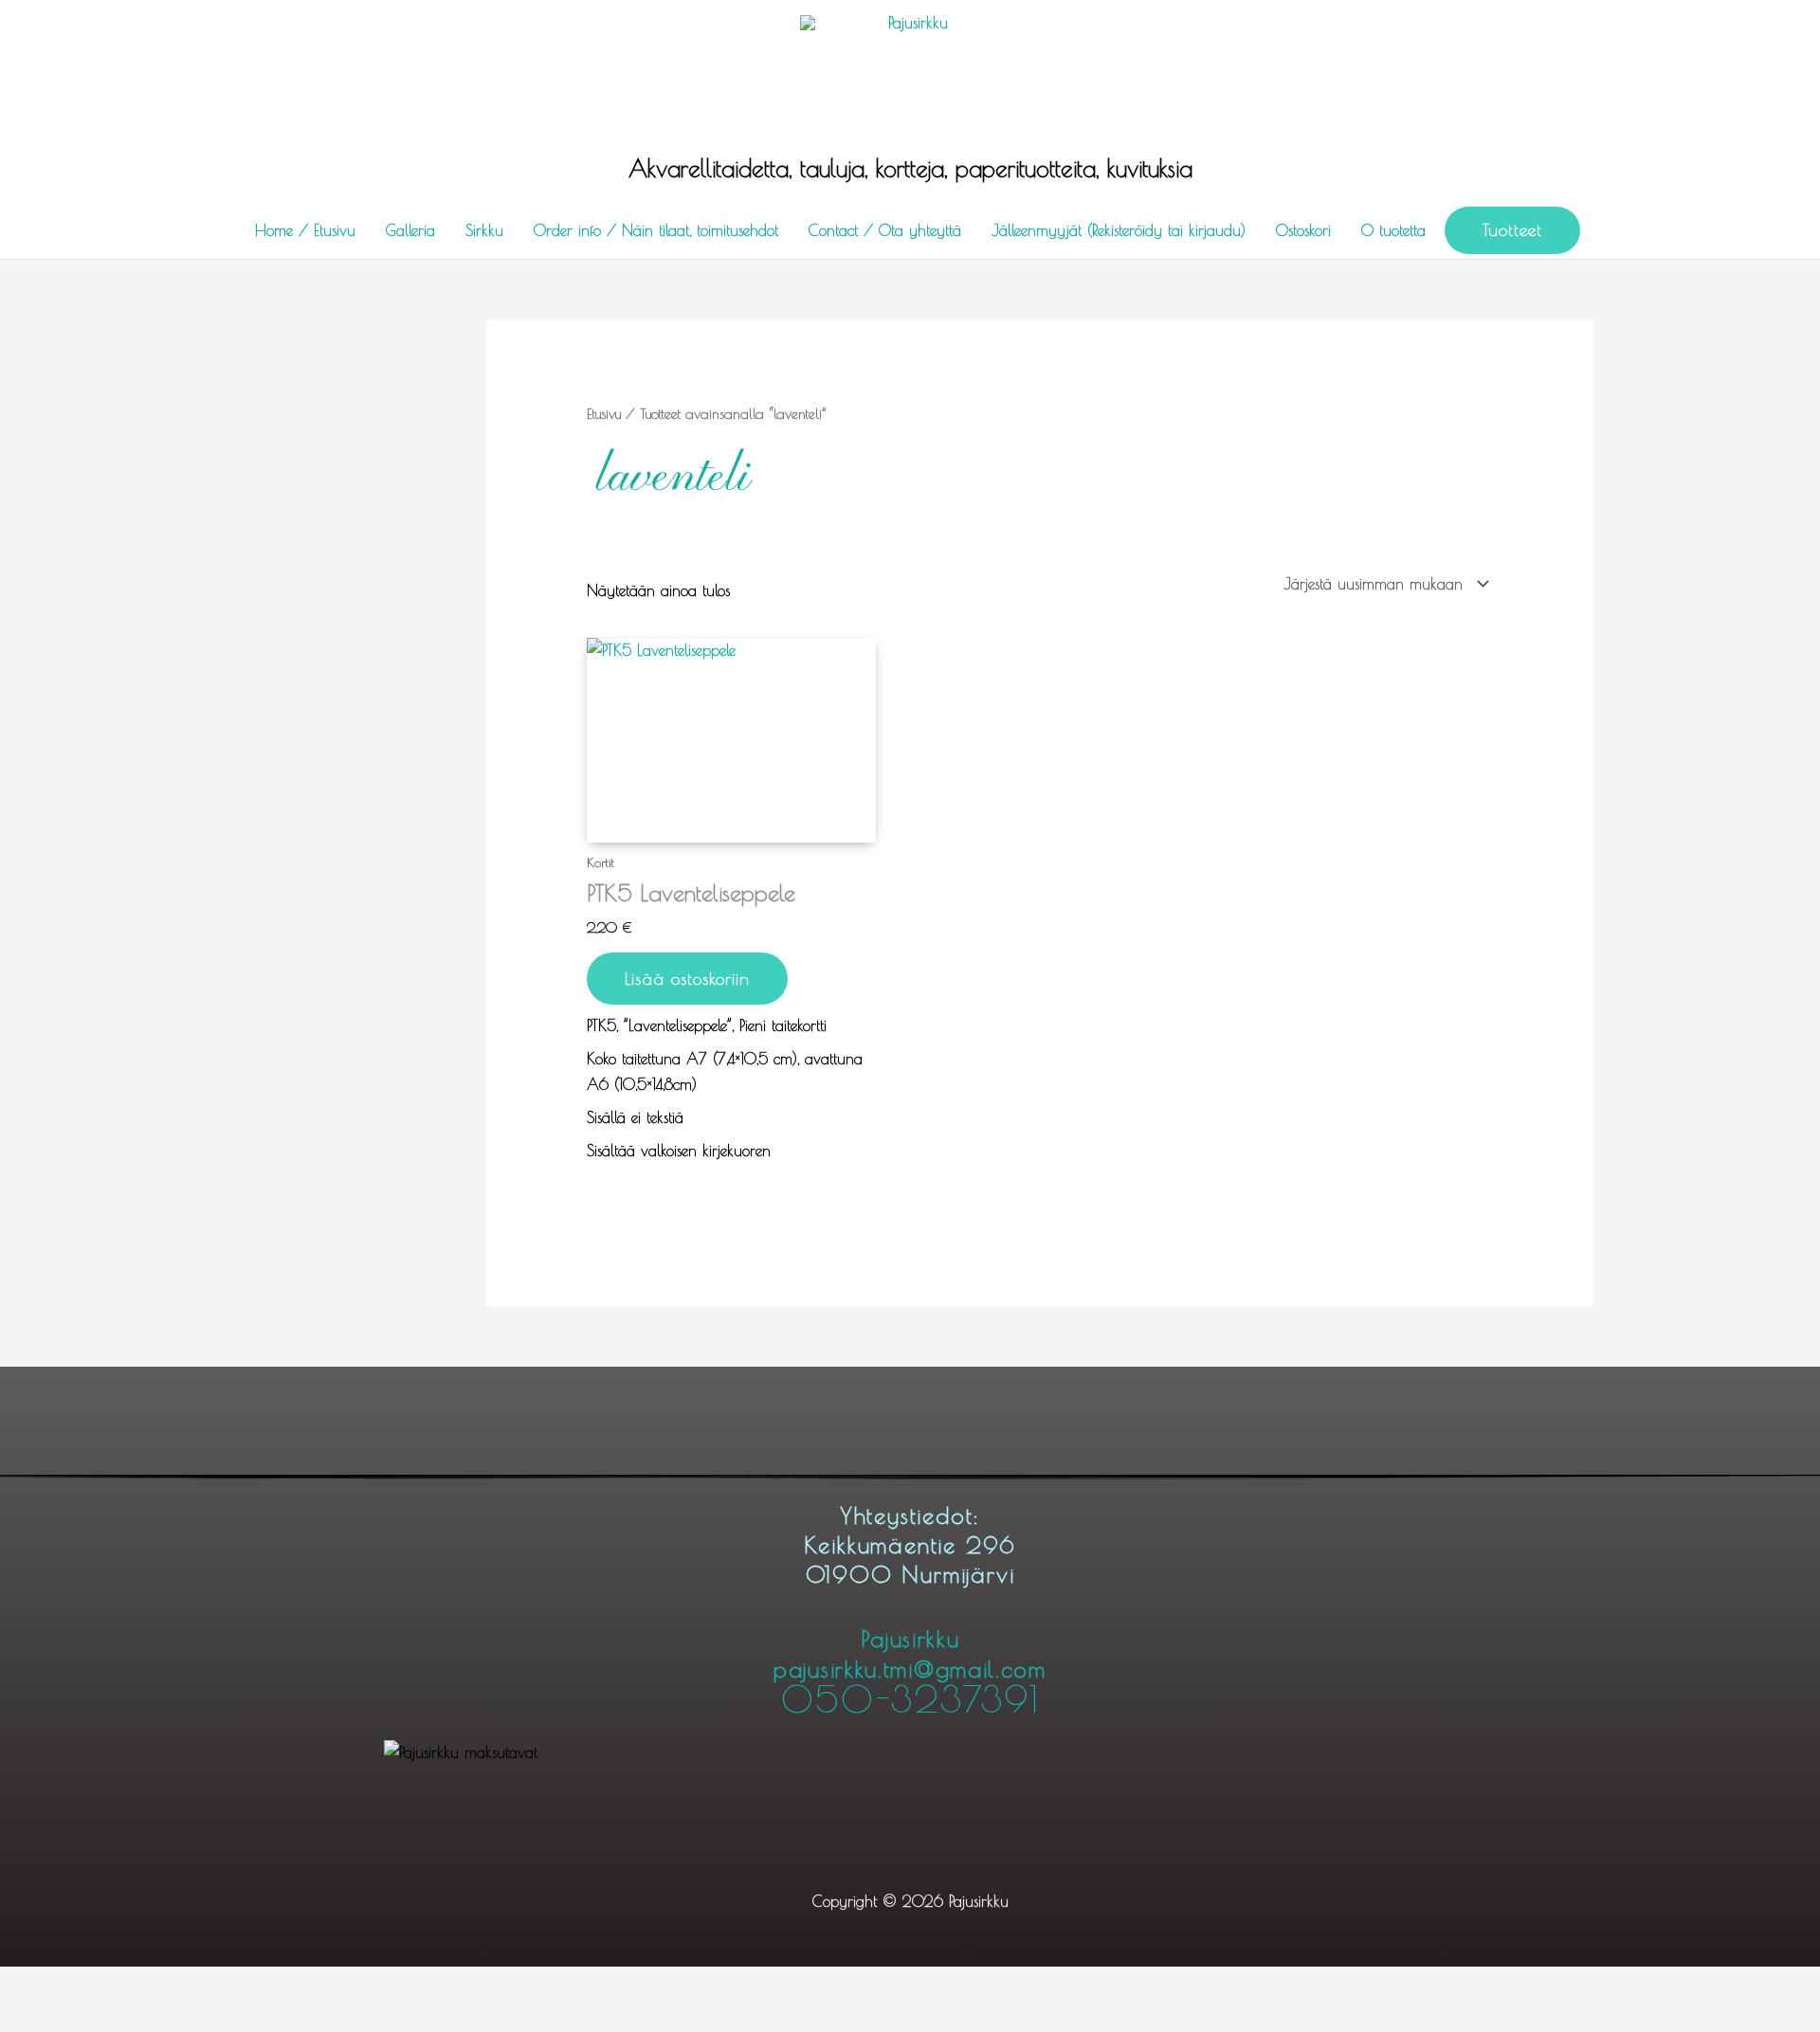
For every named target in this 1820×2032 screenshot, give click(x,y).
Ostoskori (1303, 230)
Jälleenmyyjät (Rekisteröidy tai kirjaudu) (1119, 230)
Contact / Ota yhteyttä (885, 230)
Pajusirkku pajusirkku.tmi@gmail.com (910, 1671)
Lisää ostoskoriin (687, 979)
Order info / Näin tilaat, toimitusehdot (656, 230)
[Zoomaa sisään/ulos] (38, 1985)
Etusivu (604, 414)
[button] (1512, 230)
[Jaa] (201, 1985)
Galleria (410, 230)
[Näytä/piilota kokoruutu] (119, 1985)
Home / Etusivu (305, 230)
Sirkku (484, 230)
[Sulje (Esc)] (282, 1985)
